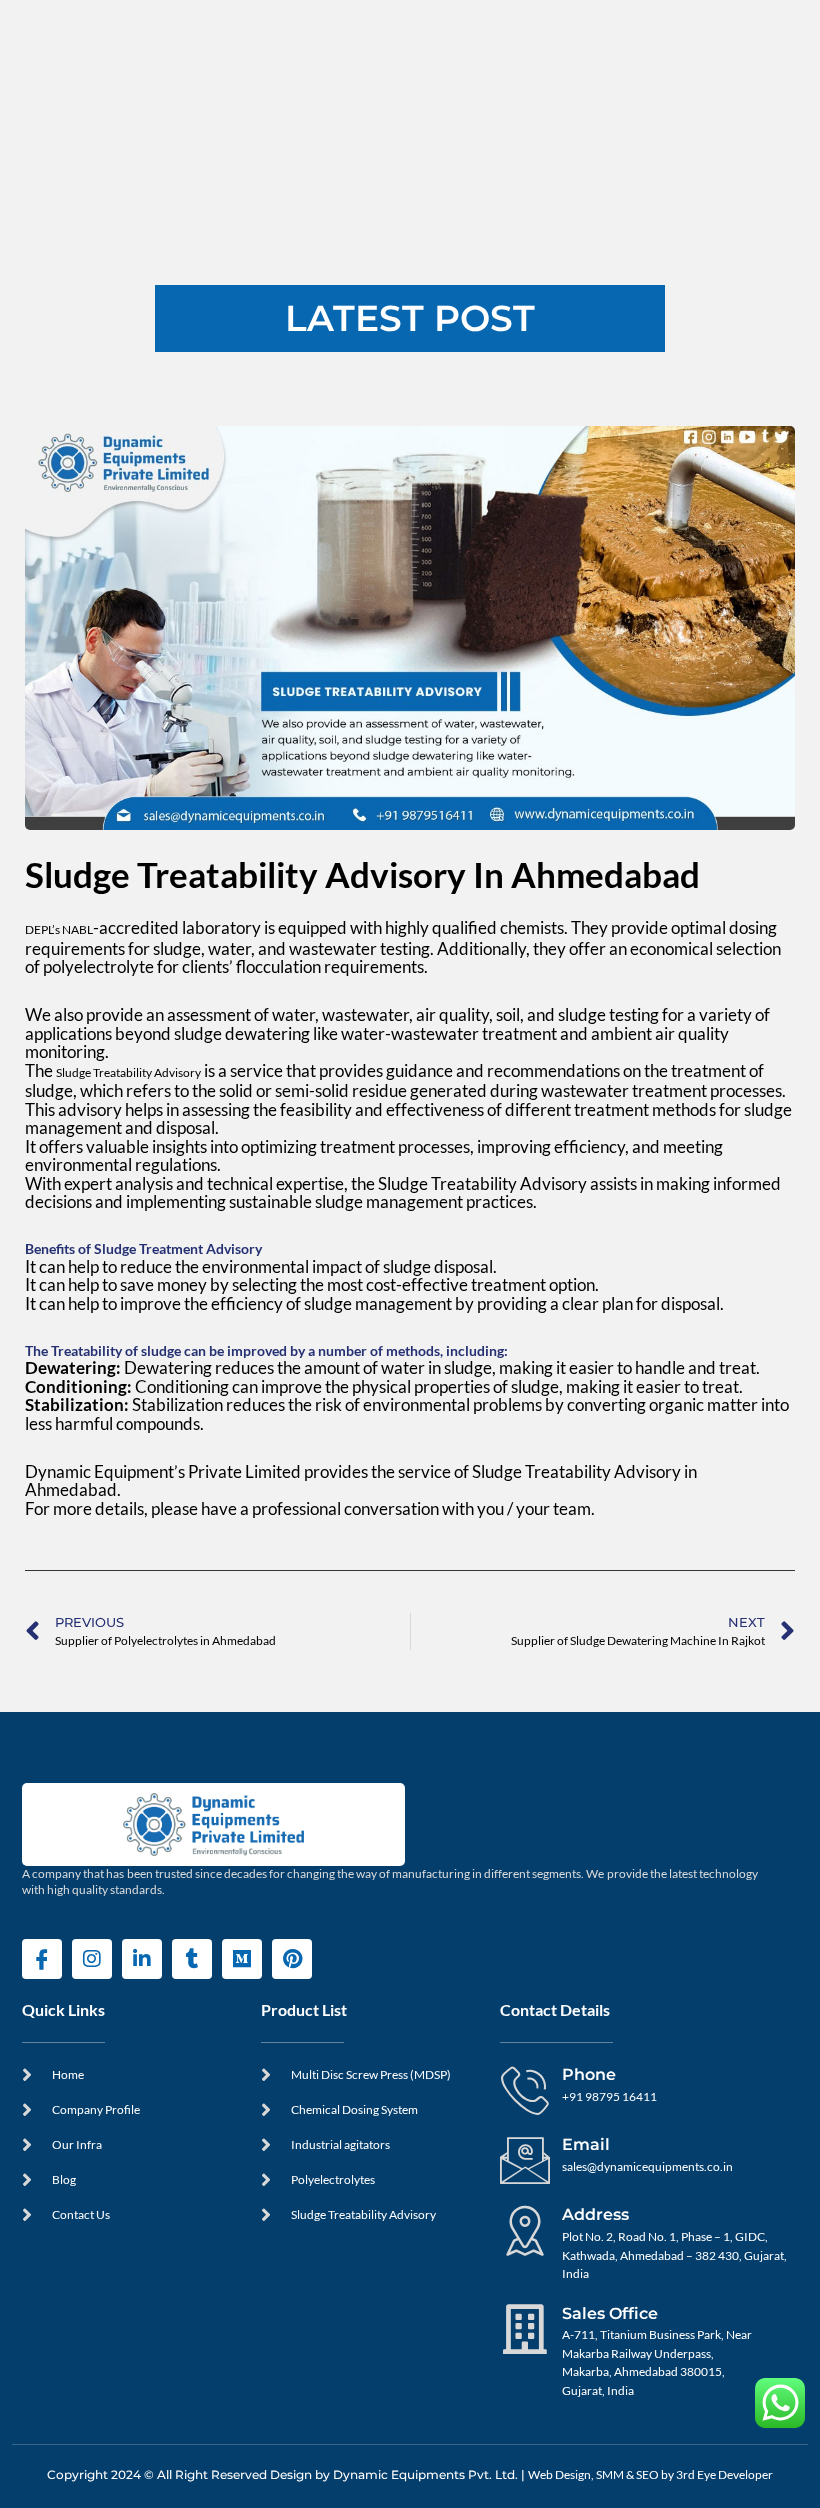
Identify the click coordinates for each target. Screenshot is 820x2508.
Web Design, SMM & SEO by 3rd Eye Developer (650, 2474)
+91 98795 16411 (609, 2096)
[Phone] (525, 2090)
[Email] (525, 2160)
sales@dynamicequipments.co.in (647, 2166)
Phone (589, 2074)
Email (586, 2144)
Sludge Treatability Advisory (128, 1072)
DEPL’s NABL (59, 929)
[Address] (525, 2230)
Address (595, 2214)
